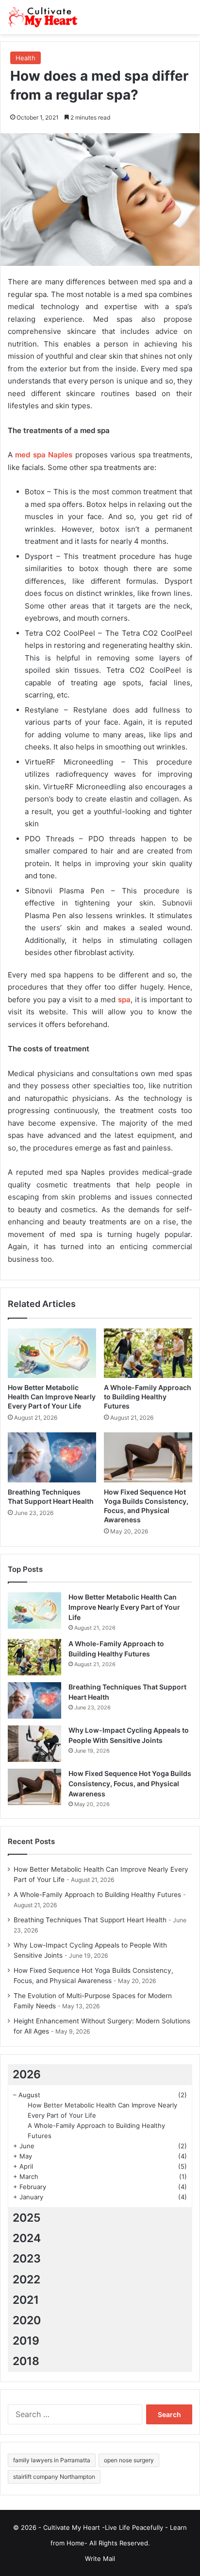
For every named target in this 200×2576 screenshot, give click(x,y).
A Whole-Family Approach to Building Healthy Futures (148, 1397)
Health (25, 58)
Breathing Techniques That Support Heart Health (90, 1920)
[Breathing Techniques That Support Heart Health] (52, 1457)
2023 (27, 2259)
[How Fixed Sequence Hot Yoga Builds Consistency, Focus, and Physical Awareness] (148, 1457)
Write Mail (100, 2559)
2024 (27, 2238)
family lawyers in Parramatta (52, 2460)
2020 (27, 2320)
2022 (26, 2280)
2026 (27, 2074)
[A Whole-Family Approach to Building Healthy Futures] (148, 1353)
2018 (26, 2361)
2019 (26, 2341)
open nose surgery (129, 2460)
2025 (27, 2218)
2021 (26, 2300)
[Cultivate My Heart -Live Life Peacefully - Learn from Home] (46, 17)
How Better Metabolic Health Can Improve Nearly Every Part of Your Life (52, 1397)
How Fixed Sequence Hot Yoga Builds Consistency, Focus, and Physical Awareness (130, 1784)
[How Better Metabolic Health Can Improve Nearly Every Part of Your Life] (52, 1353)
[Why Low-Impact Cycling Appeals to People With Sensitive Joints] (34, 1744)
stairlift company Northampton (54, 2477)
